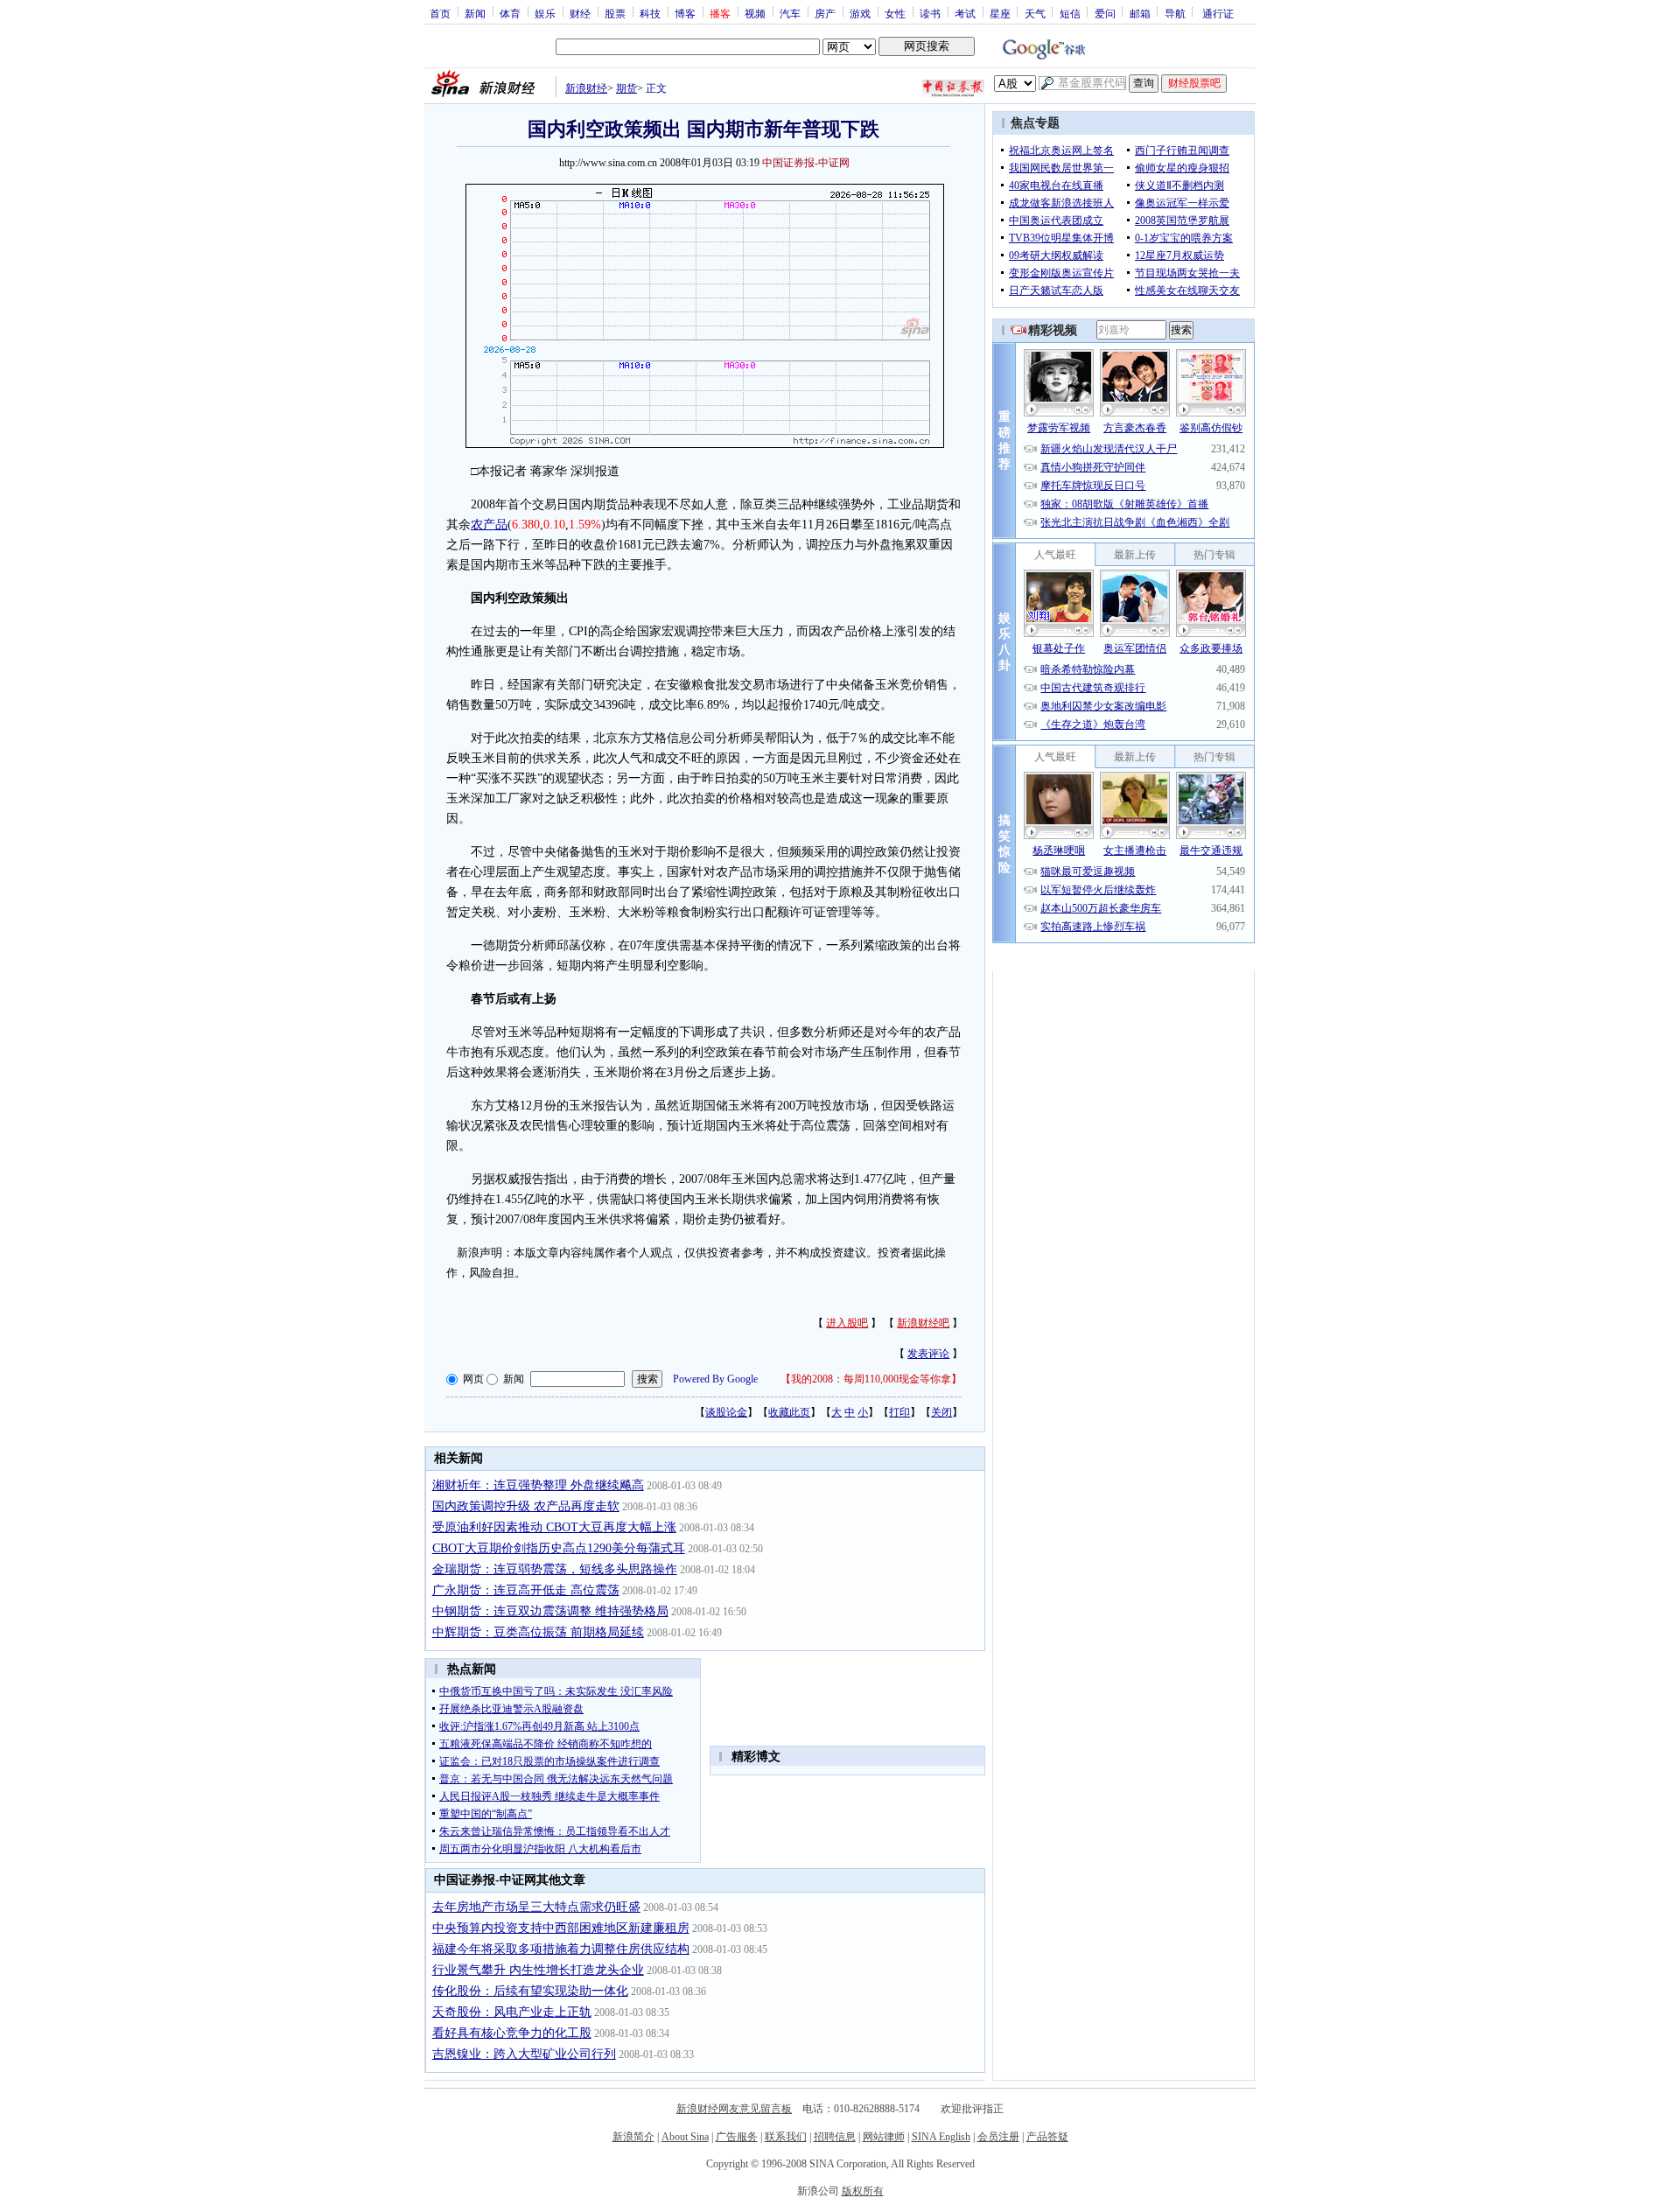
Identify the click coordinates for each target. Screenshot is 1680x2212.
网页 (473, 1379)
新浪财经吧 (923, 1323)
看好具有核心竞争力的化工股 (512, 2033)
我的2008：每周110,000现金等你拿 (871, 1379)
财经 (580, 13)
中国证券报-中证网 (806, 163)
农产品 (489, 525)
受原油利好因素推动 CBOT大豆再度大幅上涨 (554, 1527)
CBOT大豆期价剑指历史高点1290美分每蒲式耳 (559, 1548)
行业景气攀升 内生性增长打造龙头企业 (538, 1970)
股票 (615, 13)
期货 (626, 88)
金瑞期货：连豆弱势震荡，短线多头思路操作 (555, 1569)
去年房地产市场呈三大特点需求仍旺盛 (536, 1907)
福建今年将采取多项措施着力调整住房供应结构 (561, 1949)
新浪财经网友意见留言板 (734, 2109)
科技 (650, 13)
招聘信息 (835, 2137)
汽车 (790, 13)
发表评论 (928, 1354)
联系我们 (786, 2137)
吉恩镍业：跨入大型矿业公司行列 (524, 2054)
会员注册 (998, 2137)
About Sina (685, 2137)
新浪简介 (633, 2137)
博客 (685, 13)
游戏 (860, 13)
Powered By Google (715, 1379)
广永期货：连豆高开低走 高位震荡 (526, 1590)
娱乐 (545, 13)
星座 (1000, 13)
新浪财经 (586, 88)
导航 (1175, 13)
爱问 (1105, 13)
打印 (899, 1412)
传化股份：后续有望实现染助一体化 (530, 1991)
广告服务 (737, 2137)
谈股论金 (726, 1412)
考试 (965, 13)
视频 (755, 13)
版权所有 (863, 2191)
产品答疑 (1047, 2137)
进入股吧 (847, 1323)
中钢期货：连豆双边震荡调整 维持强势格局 (550, 1611)
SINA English (941, 2137)
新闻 (475, 13)
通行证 (1218, 13)
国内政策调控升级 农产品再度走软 (526, 1506)
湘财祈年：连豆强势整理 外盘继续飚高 (538, 1485)
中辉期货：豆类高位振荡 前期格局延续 (538, 1632)
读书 (930, 13)
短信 (1070, 13)
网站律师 (884, 2137)
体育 (510, 13)
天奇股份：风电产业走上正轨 (512, 2012)
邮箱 (1140, 13)
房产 (825, 13)
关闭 (941, 1412)
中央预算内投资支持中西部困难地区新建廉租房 (561, 1928)
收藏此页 (789, 1412)
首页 (440, 13)
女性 (895, 13)
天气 (1035, 13)
